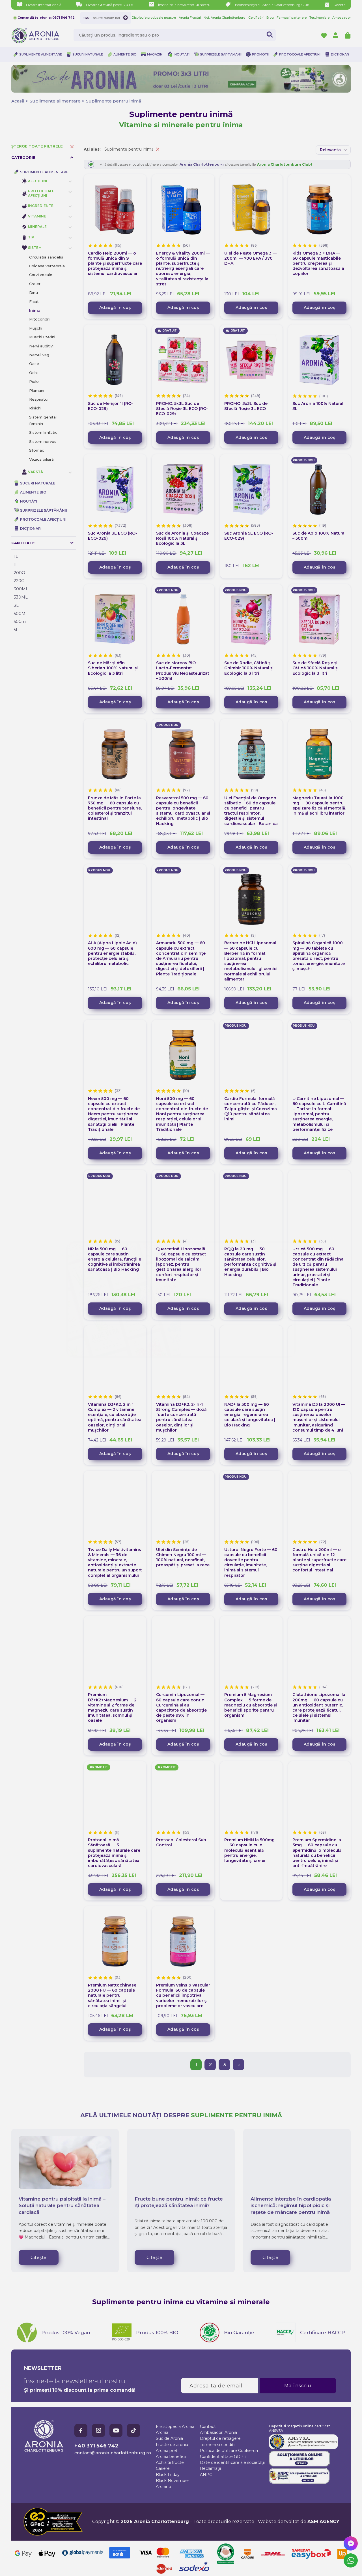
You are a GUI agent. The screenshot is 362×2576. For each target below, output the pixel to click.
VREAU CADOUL (238, 1300)
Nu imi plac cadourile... (238, 1317)
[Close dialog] (284, 1240)
